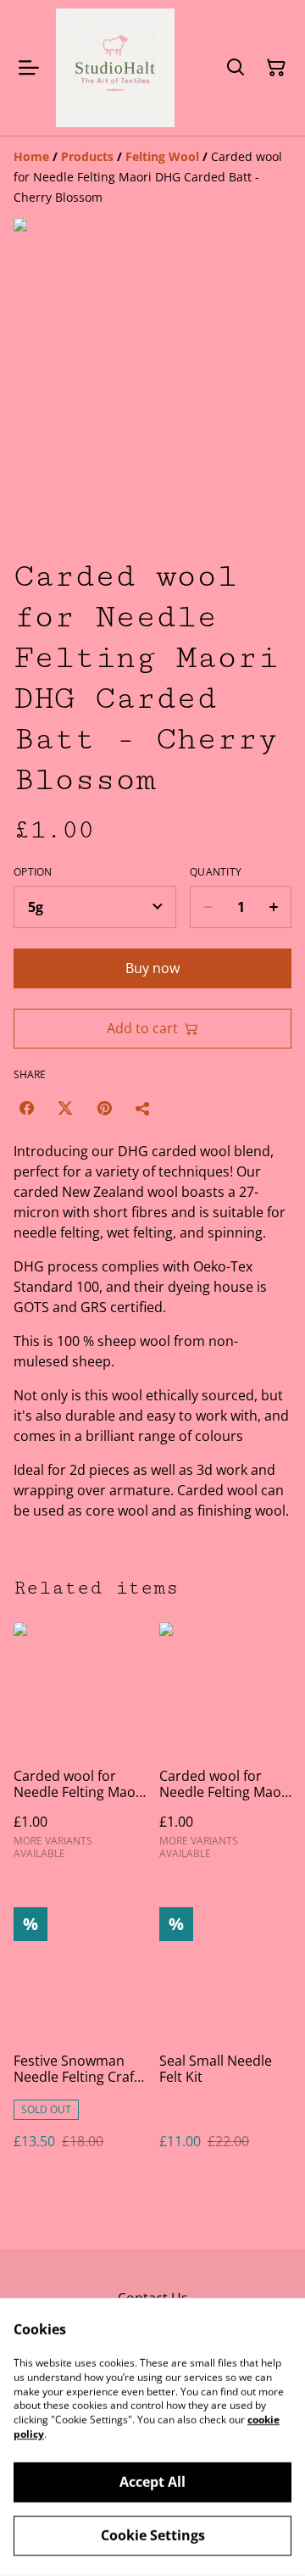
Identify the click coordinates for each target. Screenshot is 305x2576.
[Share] (143, 1108)
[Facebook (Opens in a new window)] (26, 1108)
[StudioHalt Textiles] (115, 68)
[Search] (236, 68)
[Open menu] (29, 68)
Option (33, 872)
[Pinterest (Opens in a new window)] (104, 1108)
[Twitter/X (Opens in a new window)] (65, 1108)
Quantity (216, 872)
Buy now (152, 968)
